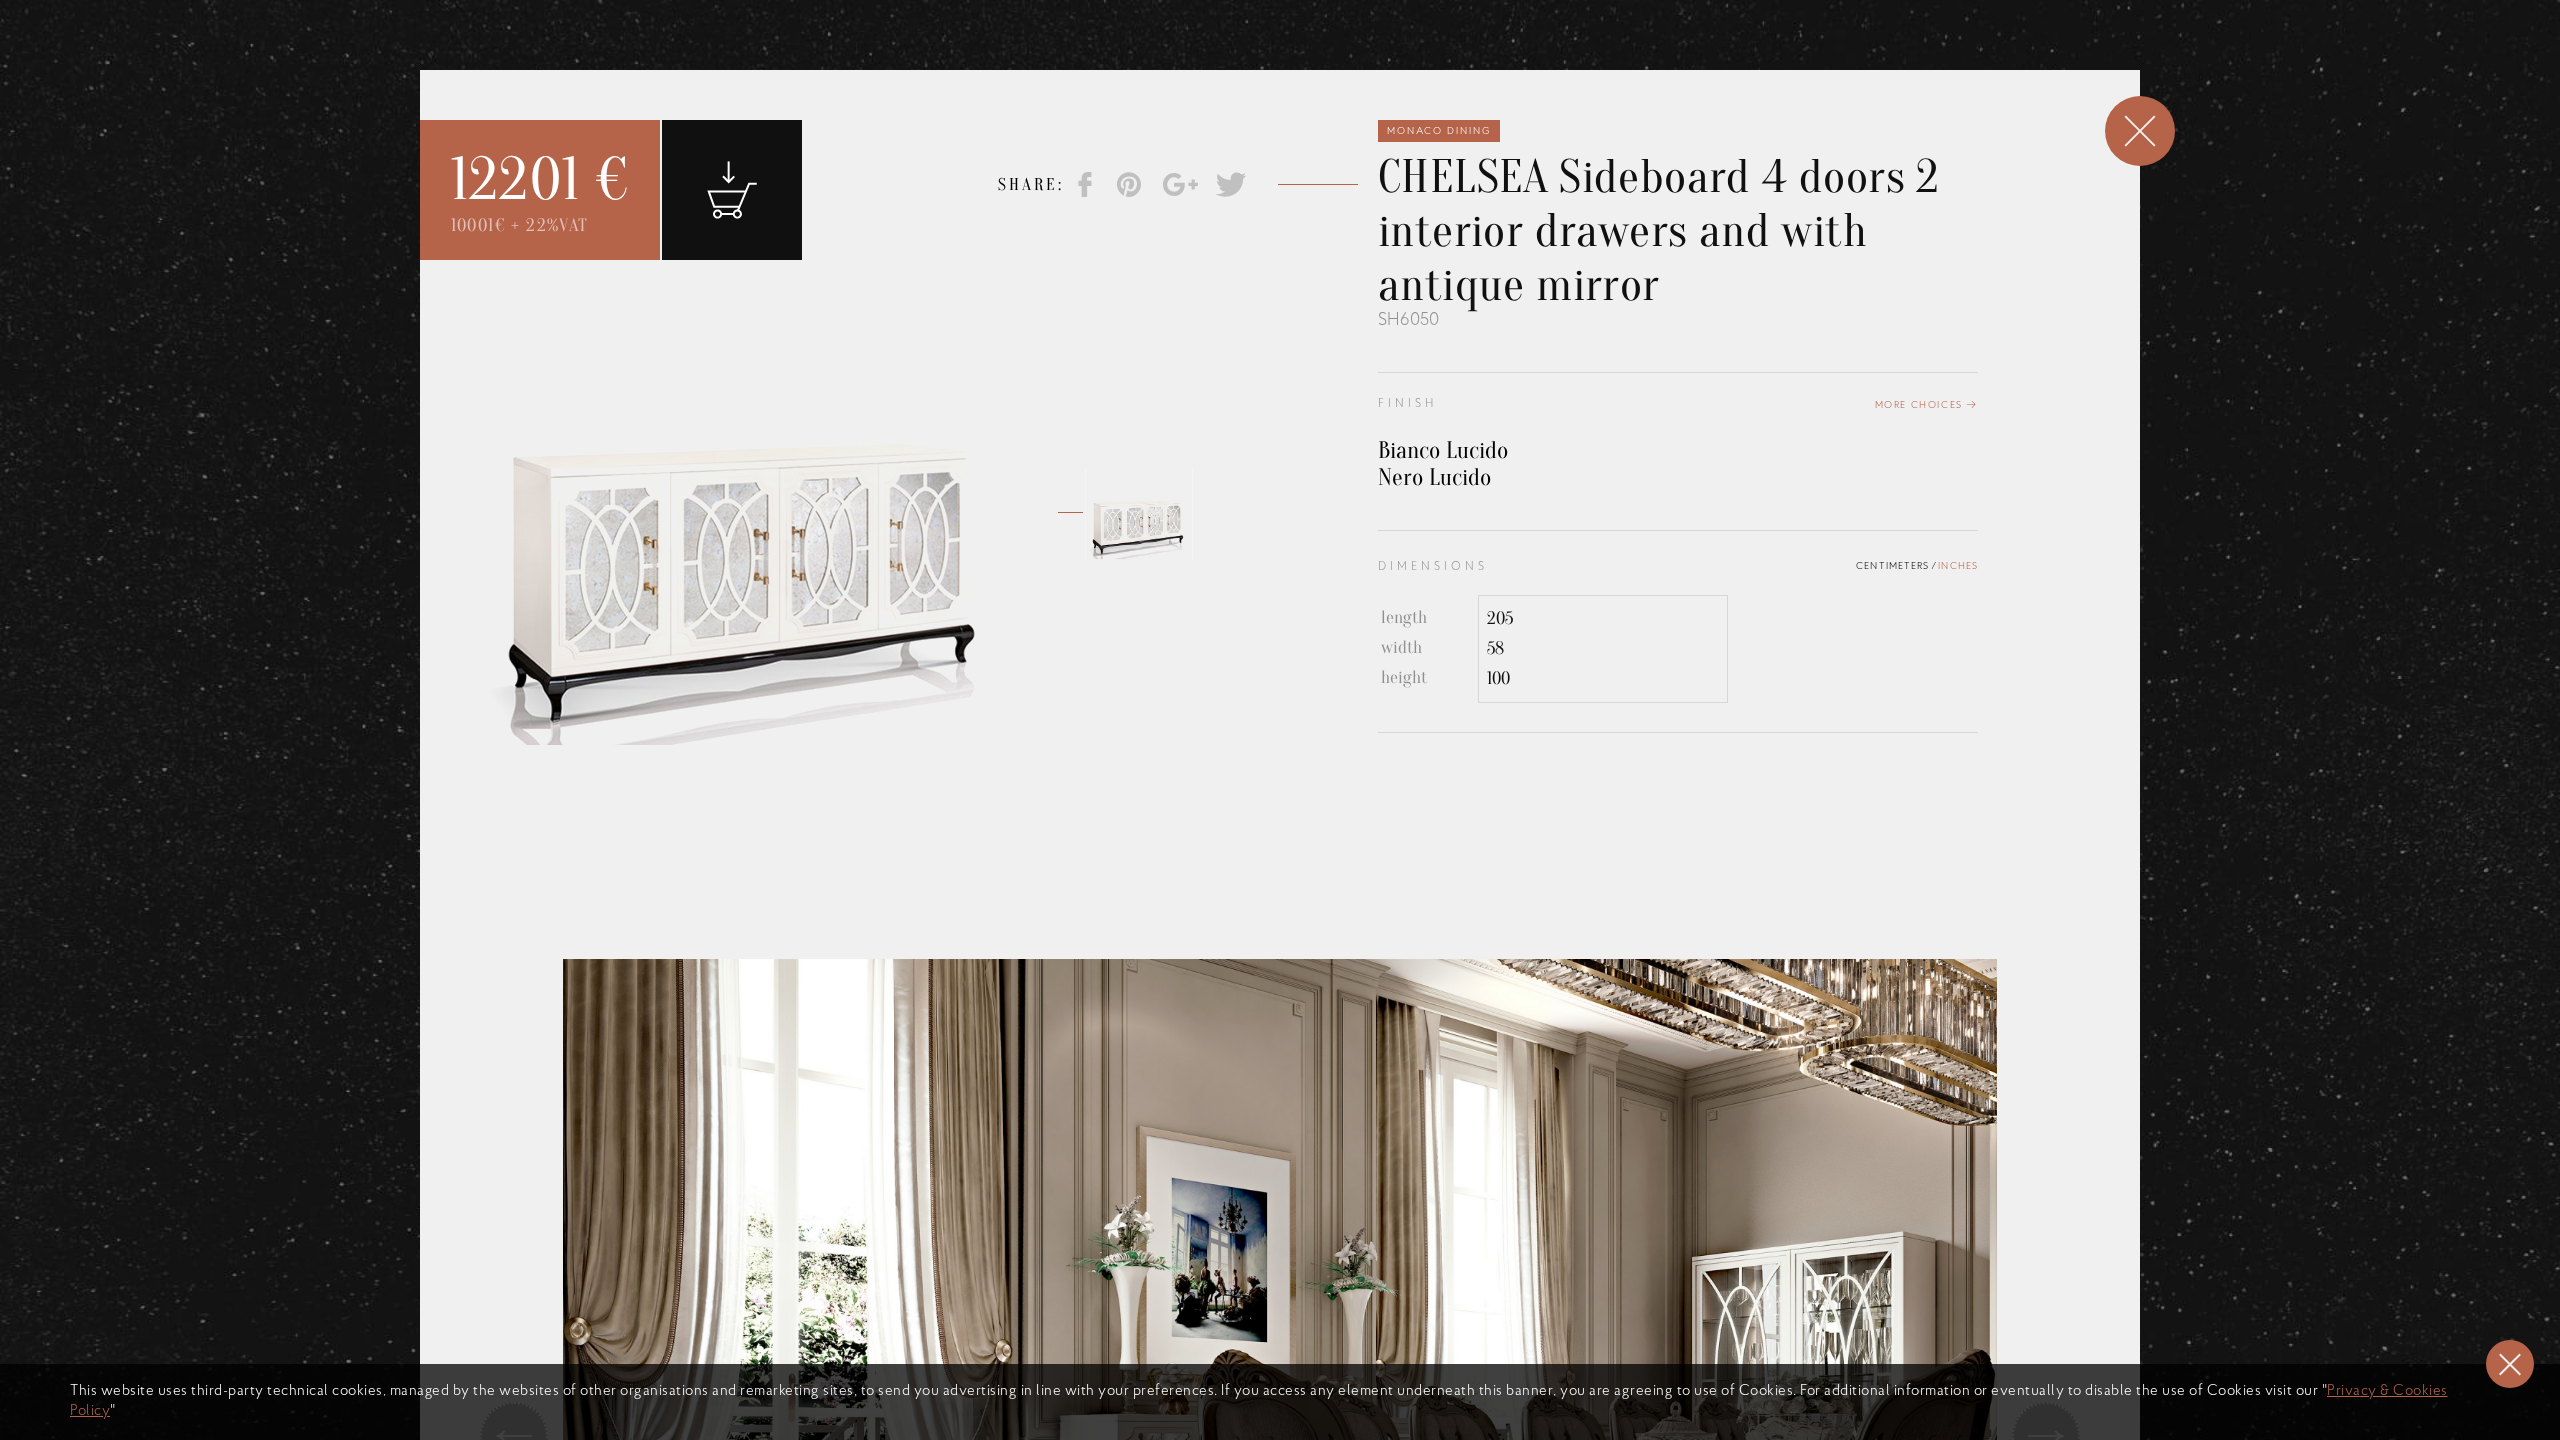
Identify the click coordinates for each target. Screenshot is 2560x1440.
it (1482, 70)
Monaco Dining (1439, 131)
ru (1513, 70)
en (1451, 70)
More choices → (1926, 405)
